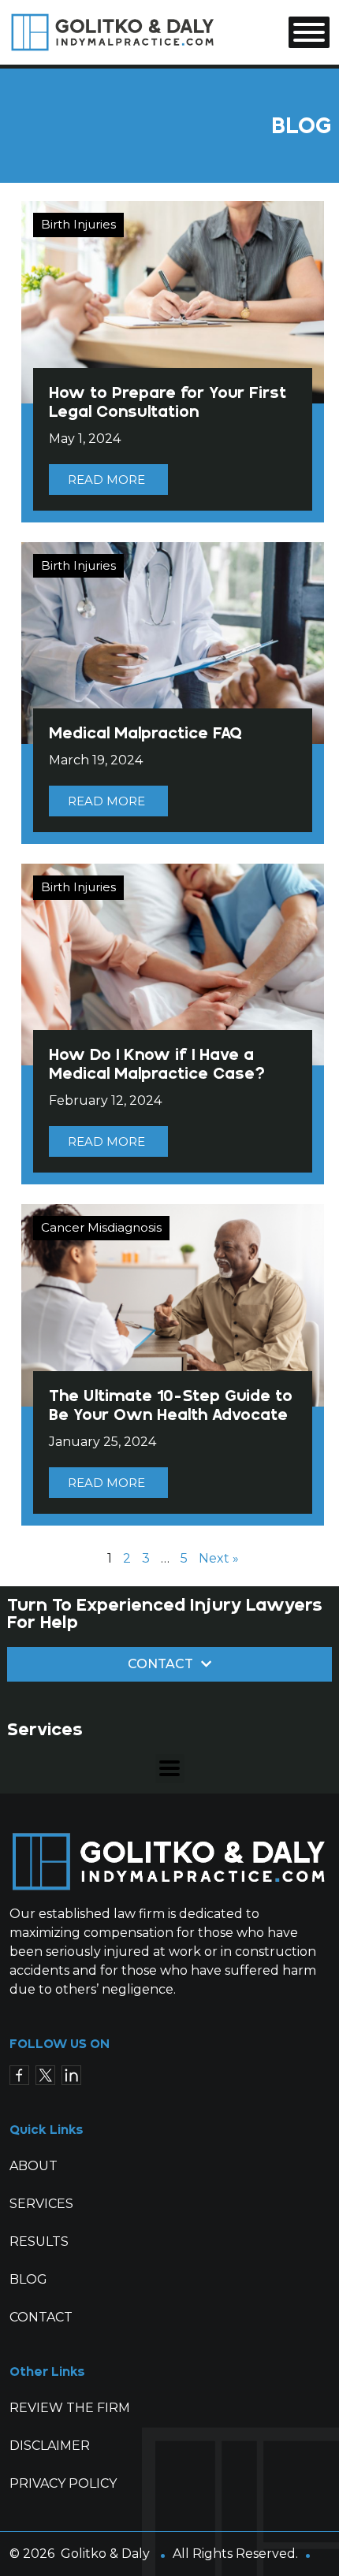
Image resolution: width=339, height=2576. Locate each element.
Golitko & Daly (105, 2554)
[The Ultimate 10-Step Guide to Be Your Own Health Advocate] (173, 1305)
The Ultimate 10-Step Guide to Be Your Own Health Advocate (171, 1405)
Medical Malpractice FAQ (145, 733)
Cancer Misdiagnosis (101, 1227)
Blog (28, 2279)
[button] (170, 1769)
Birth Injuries (78, 224)
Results (39, 2241)
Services (41, 2204)
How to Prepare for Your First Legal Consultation (168, 402)
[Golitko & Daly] (113, 31)
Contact (41, 2317)
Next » (219, 1558)
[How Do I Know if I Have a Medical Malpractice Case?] (173, 963)
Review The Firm (70, 2408)
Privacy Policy (63, 2483)
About (34, 2166)
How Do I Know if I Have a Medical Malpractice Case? (157, 1064)
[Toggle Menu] (309, 32)
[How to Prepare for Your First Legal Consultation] (173, 301)
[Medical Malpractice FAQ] (173, 642)
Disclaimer (50, 2446)
